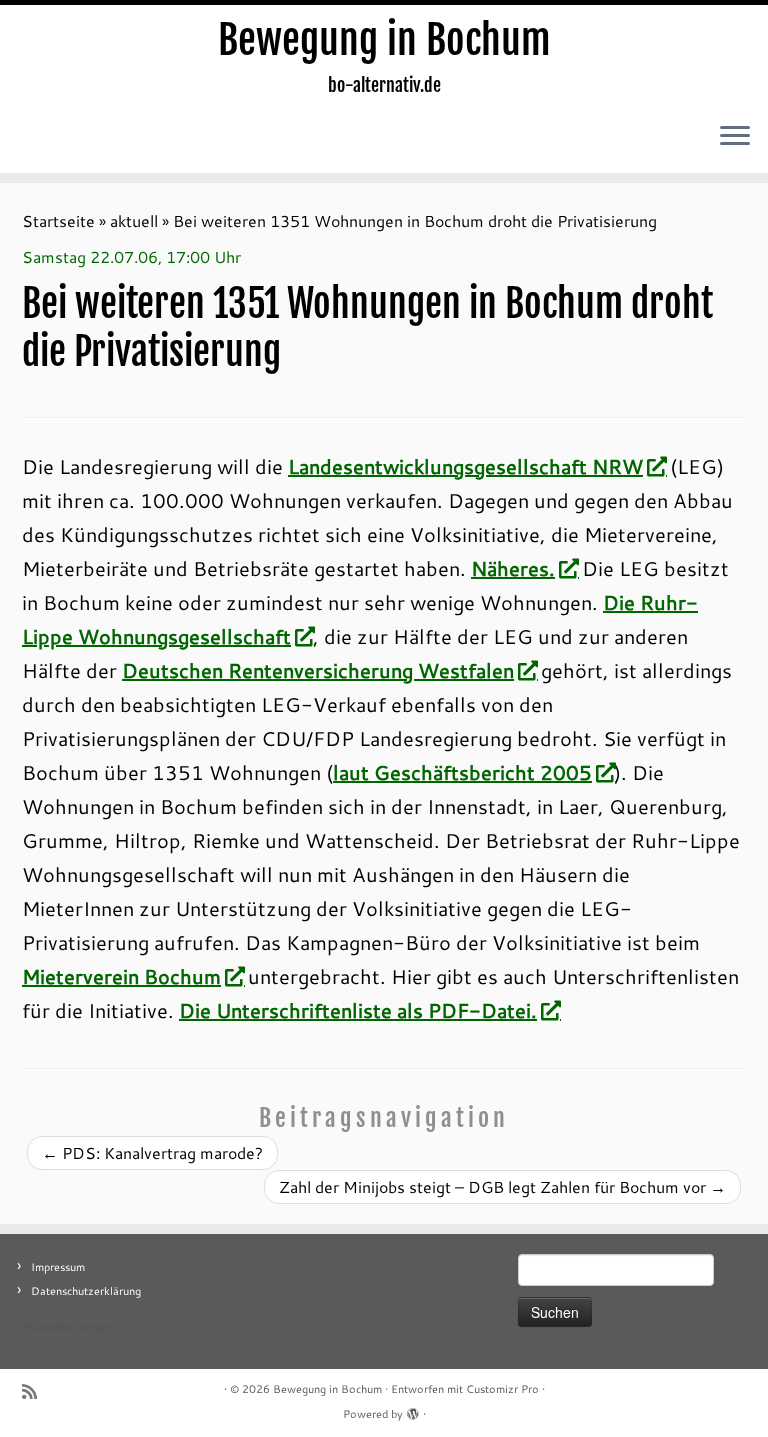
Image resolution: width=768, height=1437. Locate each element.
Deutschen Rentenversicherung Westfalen (318, 670)
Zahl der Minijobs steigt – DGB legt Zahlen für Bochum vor (502, 1186)
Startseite (58, 220)
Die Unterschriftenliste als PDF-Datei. (358, 1010)
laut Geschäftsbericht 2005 (462, 772)
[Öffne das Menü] (735, 137)
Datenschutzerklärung (86, 1291)
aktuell (134, 220)
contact (95, 1327)
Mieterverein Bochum (121, 976)
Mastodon (47, 1327)
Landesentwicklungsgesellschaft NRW (465, 466)
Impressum (58, 1267)
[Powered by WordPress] (413, 1410)
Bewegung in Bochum (384, 40)
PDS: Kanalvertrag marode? (152, 1152)
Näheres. (513, 568)
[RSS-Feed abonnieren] (36, 1391)
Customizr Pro (502, 1389)
